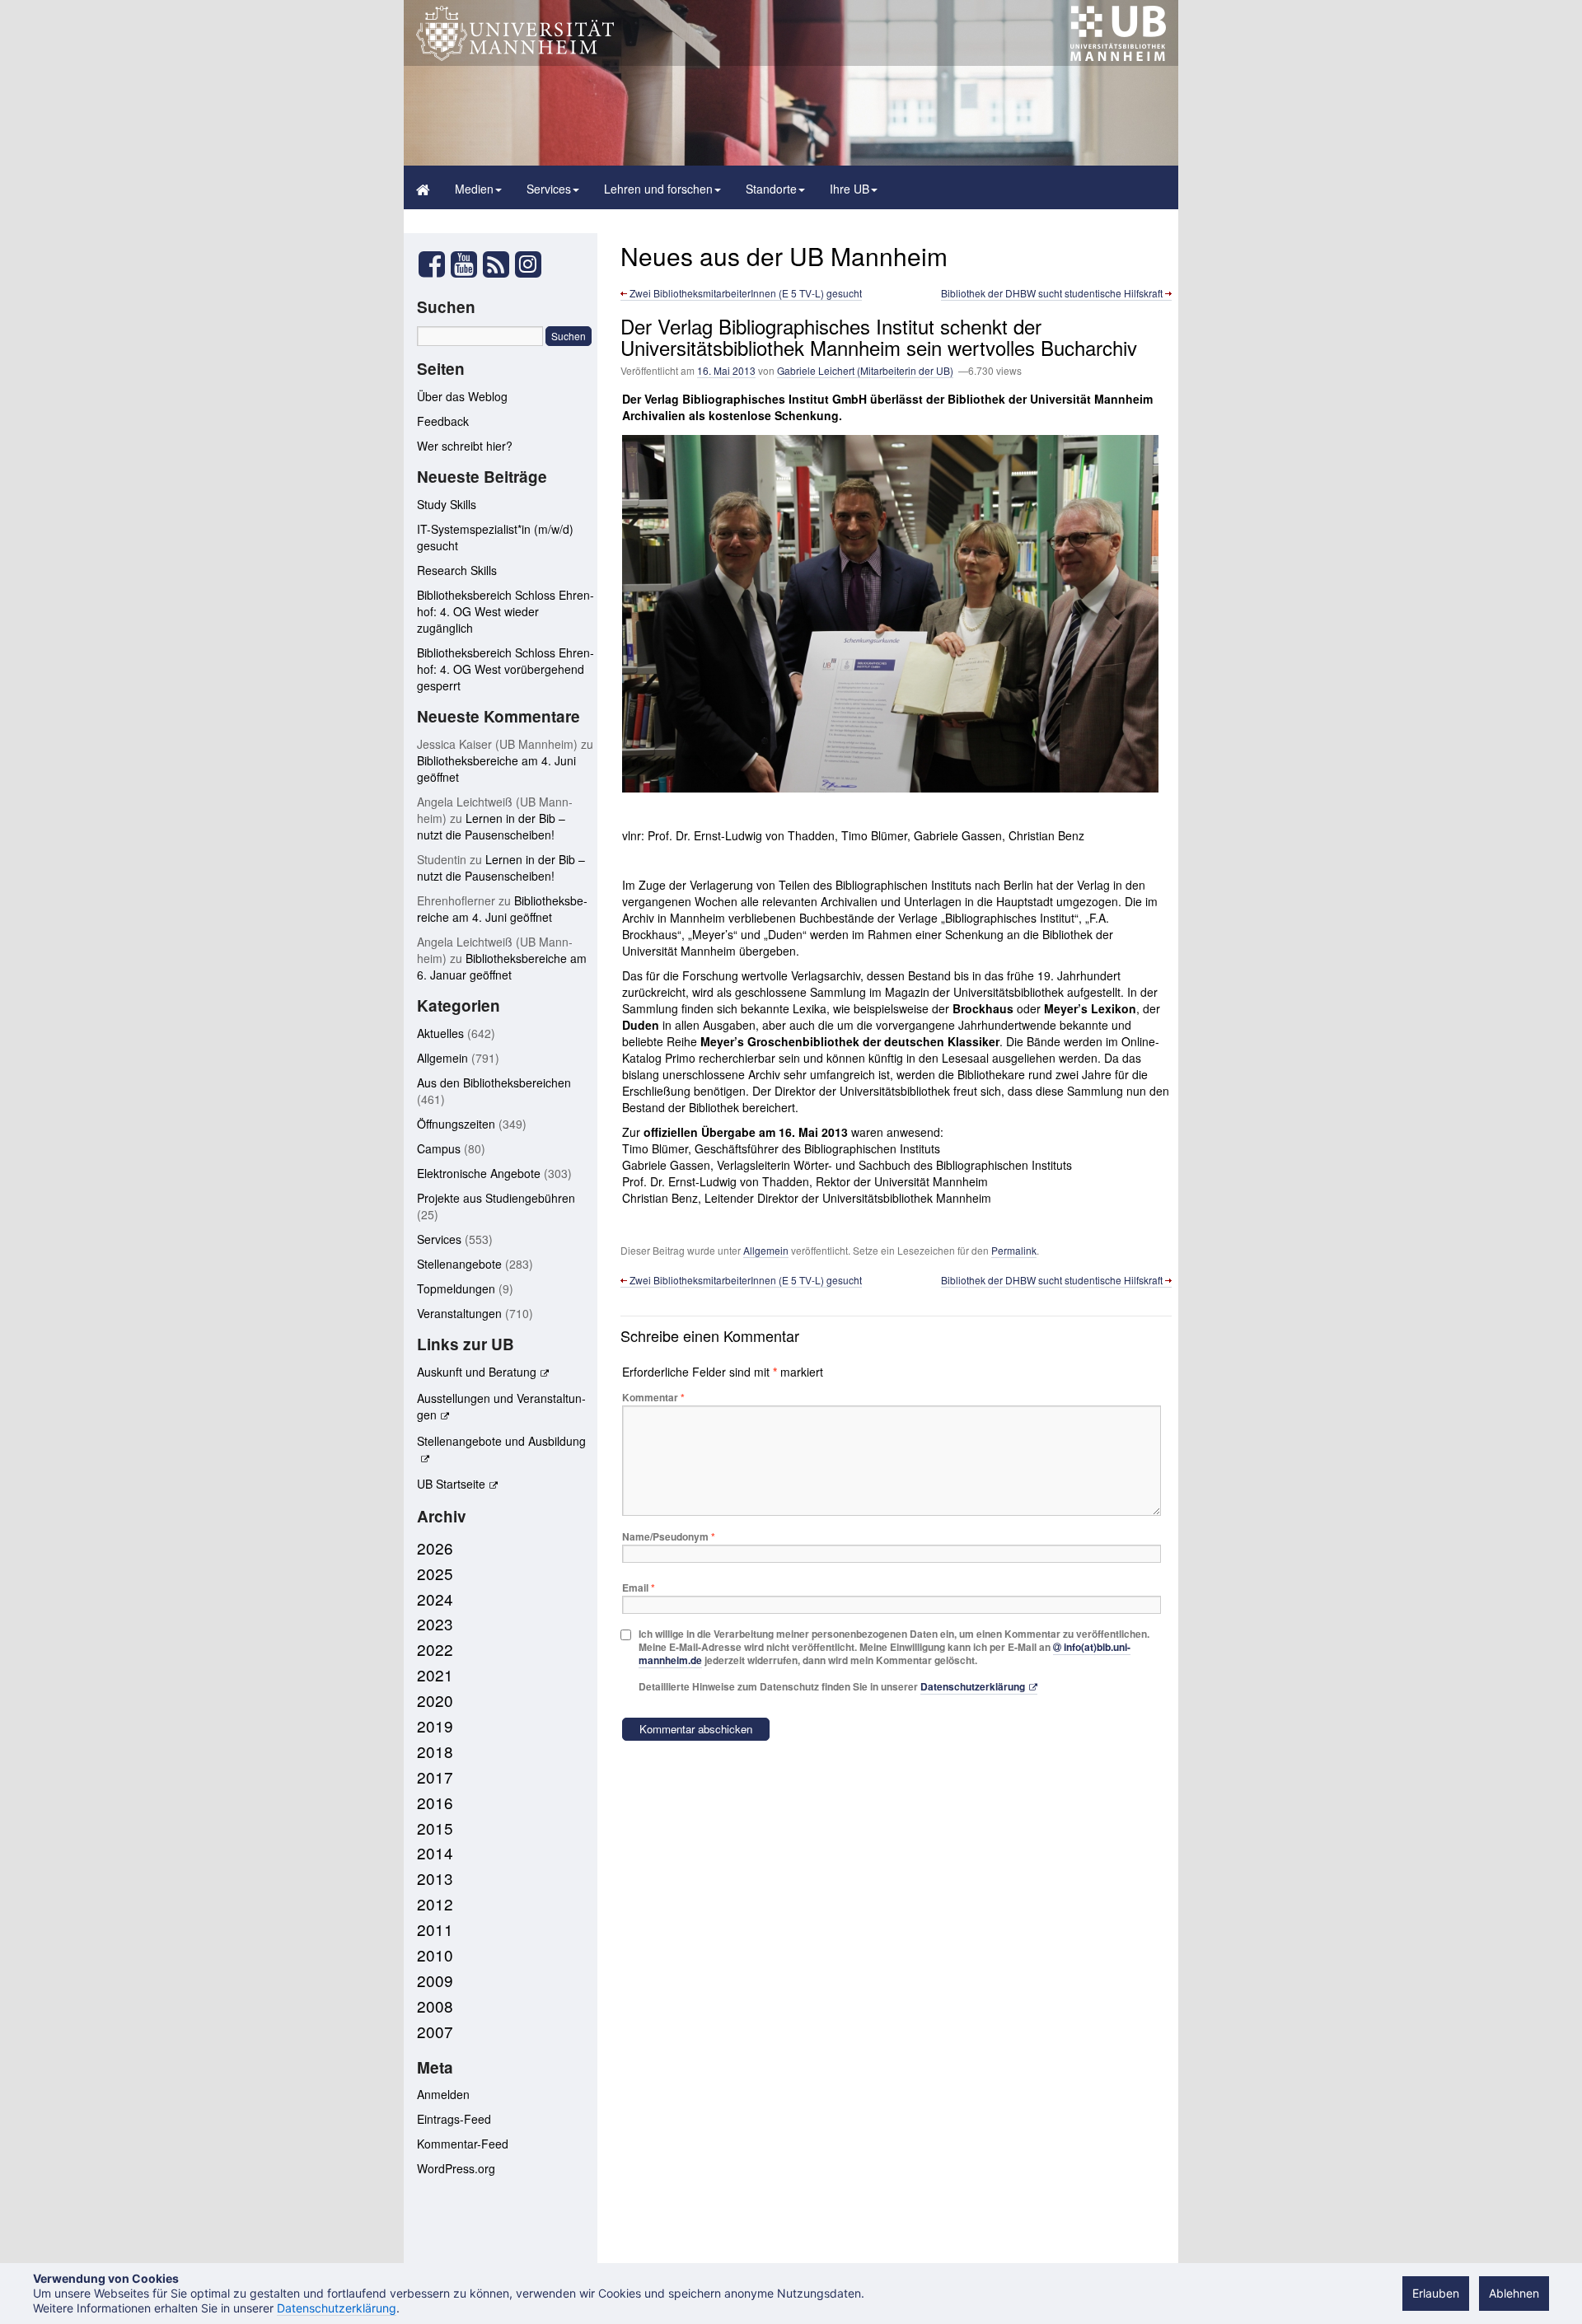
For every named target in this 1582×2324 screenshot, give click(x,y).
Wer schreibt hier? (465, 446)
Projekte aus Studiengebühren (496, 1198)
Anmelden (443, 2094)
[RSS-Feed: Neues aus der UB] (496, 269)
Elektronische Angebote (479, 1173)
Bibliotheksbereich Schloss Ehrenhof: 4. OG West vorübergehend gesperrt (505, 669)
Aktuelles (440, 1033)
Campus (439, 1148)
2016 (435, 1802)
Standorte (771, 189)
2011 (435, 1929)
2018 (435, 1751)
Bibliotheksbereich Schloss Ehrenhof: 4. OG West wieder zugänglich (505, 611)
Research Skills (457, 570)
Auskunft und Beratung (477, 1372)
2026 (435, 1548)
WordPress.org (456, 2168)
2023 (435, 1623)
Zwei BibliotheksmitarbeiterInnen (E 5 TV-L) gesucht (744, 293)
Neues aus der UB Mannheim (784, 256)
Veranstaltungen (459, 1313)
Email (639, 1588)
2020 (435, 1700)
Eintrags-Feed (454, 2119)
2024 (435, 1599)
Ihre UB (850, 189)
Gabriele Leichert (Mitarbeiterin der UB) (865, 370)
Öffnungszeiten (456, 1124)
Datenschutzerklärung (973, 1686)
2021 (435, 1674)
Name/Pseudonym (669, 1536)
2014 (435, 1852)
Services (549, 189)
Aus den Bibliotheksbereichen (494, 1083)
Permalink (1014, 1250)
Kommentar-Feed (463, 2144)
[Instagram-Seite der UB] (528, 264)
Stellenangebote (459, 1264)
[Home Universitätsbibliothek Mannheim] (423, 187)
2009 (435, 1980)
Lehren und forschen (658, 189)
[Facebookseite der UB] (432, 269)
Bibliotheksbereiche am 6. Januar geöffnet (502, 966)
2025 (435, 1573)
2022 (435, 1649)
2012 (435, 1903)
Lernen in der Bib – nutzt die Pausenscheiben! (491, 826)
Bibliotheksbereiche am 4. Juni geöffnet (502, 909)
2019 (435, 1725)
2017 (435, 1777)
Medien (474, 189)
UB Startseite (451, 1484)
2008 (435, 2006)
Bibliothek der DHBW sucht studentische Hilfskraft (1053, 293)
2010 (435, 1955)
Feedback (443, 421)
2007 (435, 2031)
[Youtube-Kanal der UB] (464, 269)
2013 (435, 1878)
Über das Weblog (462, 396)
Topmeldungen (456, 1288)
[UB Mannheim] (1118, 56)
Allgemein (766, 1250)
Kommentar (653, 1397)
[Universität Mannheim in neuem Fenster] (515, 56)
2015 (435, 1828)
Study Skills (447, 504)
